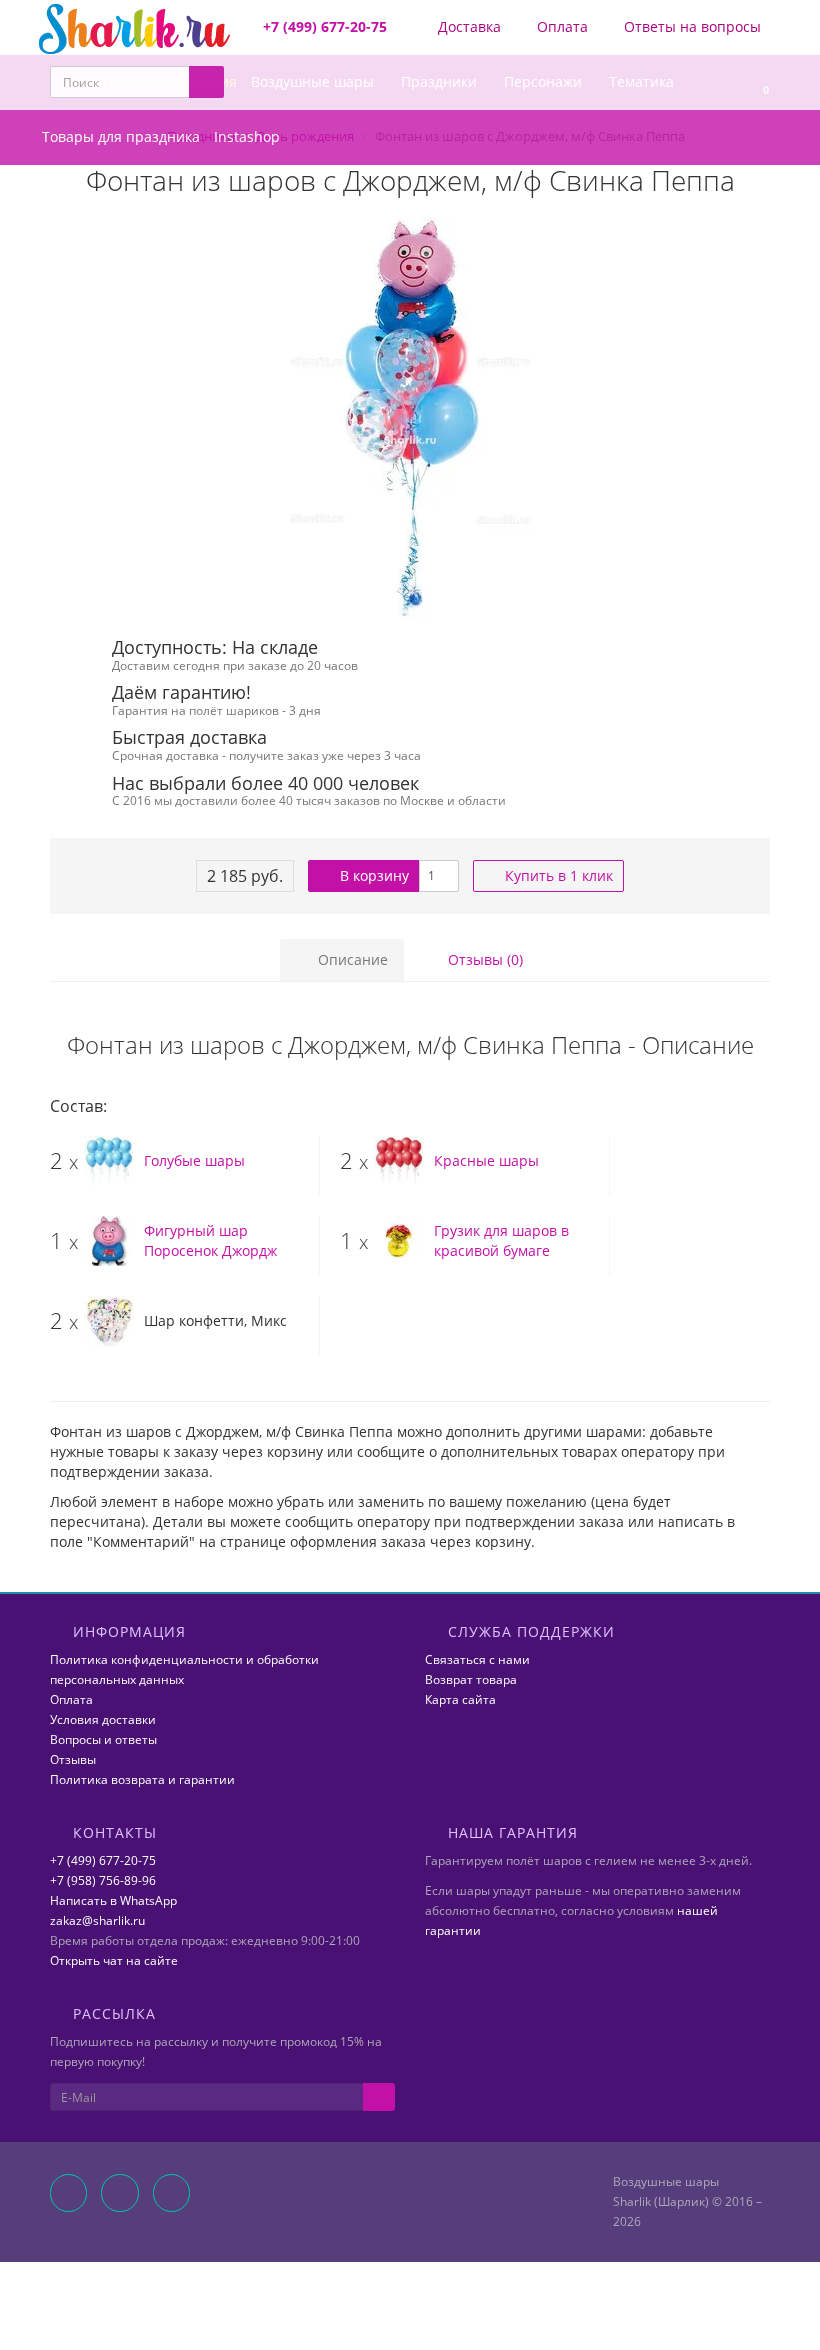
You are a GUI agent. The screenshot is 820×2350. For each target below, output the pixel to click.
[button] (756, 82)
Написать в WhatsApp (113, 1900)
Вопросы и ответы (103, 1739)
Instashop (247, 136)
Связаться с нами (477, 1659)
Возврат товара (471, 1679)
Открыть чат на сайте (114, 1960)
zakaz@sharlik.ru (97, 1920)
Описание (351, 959)
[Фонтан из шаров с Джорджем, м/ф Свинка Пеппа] (410, 418)
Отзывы (73, 1759)
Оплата (560, 26)
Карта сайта (460, 1699)
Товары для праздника (121, 136)
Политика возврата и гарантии (142, 1779)
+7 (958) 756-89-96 (103, 1880)
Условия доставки (103, 1719)
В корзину (372, 875)
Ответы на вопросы (690, 26)
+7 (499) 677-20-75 (103, 1860)
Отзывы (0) (483, 959)
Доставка (467, 26)
